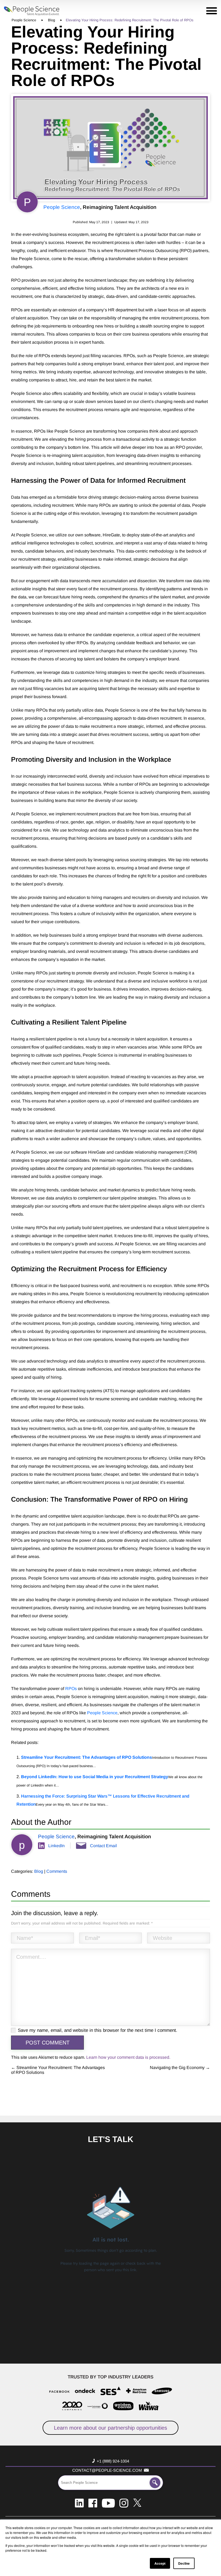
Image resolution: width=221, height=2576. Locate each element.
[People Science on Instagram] (124, 2503)
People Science (62, 207)
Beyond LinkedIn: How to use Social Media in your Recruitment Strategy (95, 1777)
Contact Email (103, 1846)
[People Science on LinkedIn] (79, 2503)
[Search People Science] (155, 2483)
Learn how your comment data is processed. (128, 2057)
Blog (39, 1871)
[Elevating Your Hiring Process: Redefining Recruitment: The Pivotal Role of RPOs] (110, 148)
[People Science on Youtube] (108, 2503)
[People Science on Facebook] (93, 2503)
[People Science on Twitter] (137, 2503)
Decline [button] (184, 2563)
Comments (57, 1871)
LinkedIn (56, 1846)
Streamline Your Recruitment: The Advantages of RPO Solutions (87, 1757)
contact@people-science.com (107, 2470)
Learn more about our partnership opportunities (110, 2428)
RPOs (71, 1689)
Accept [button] (160, 2563)
